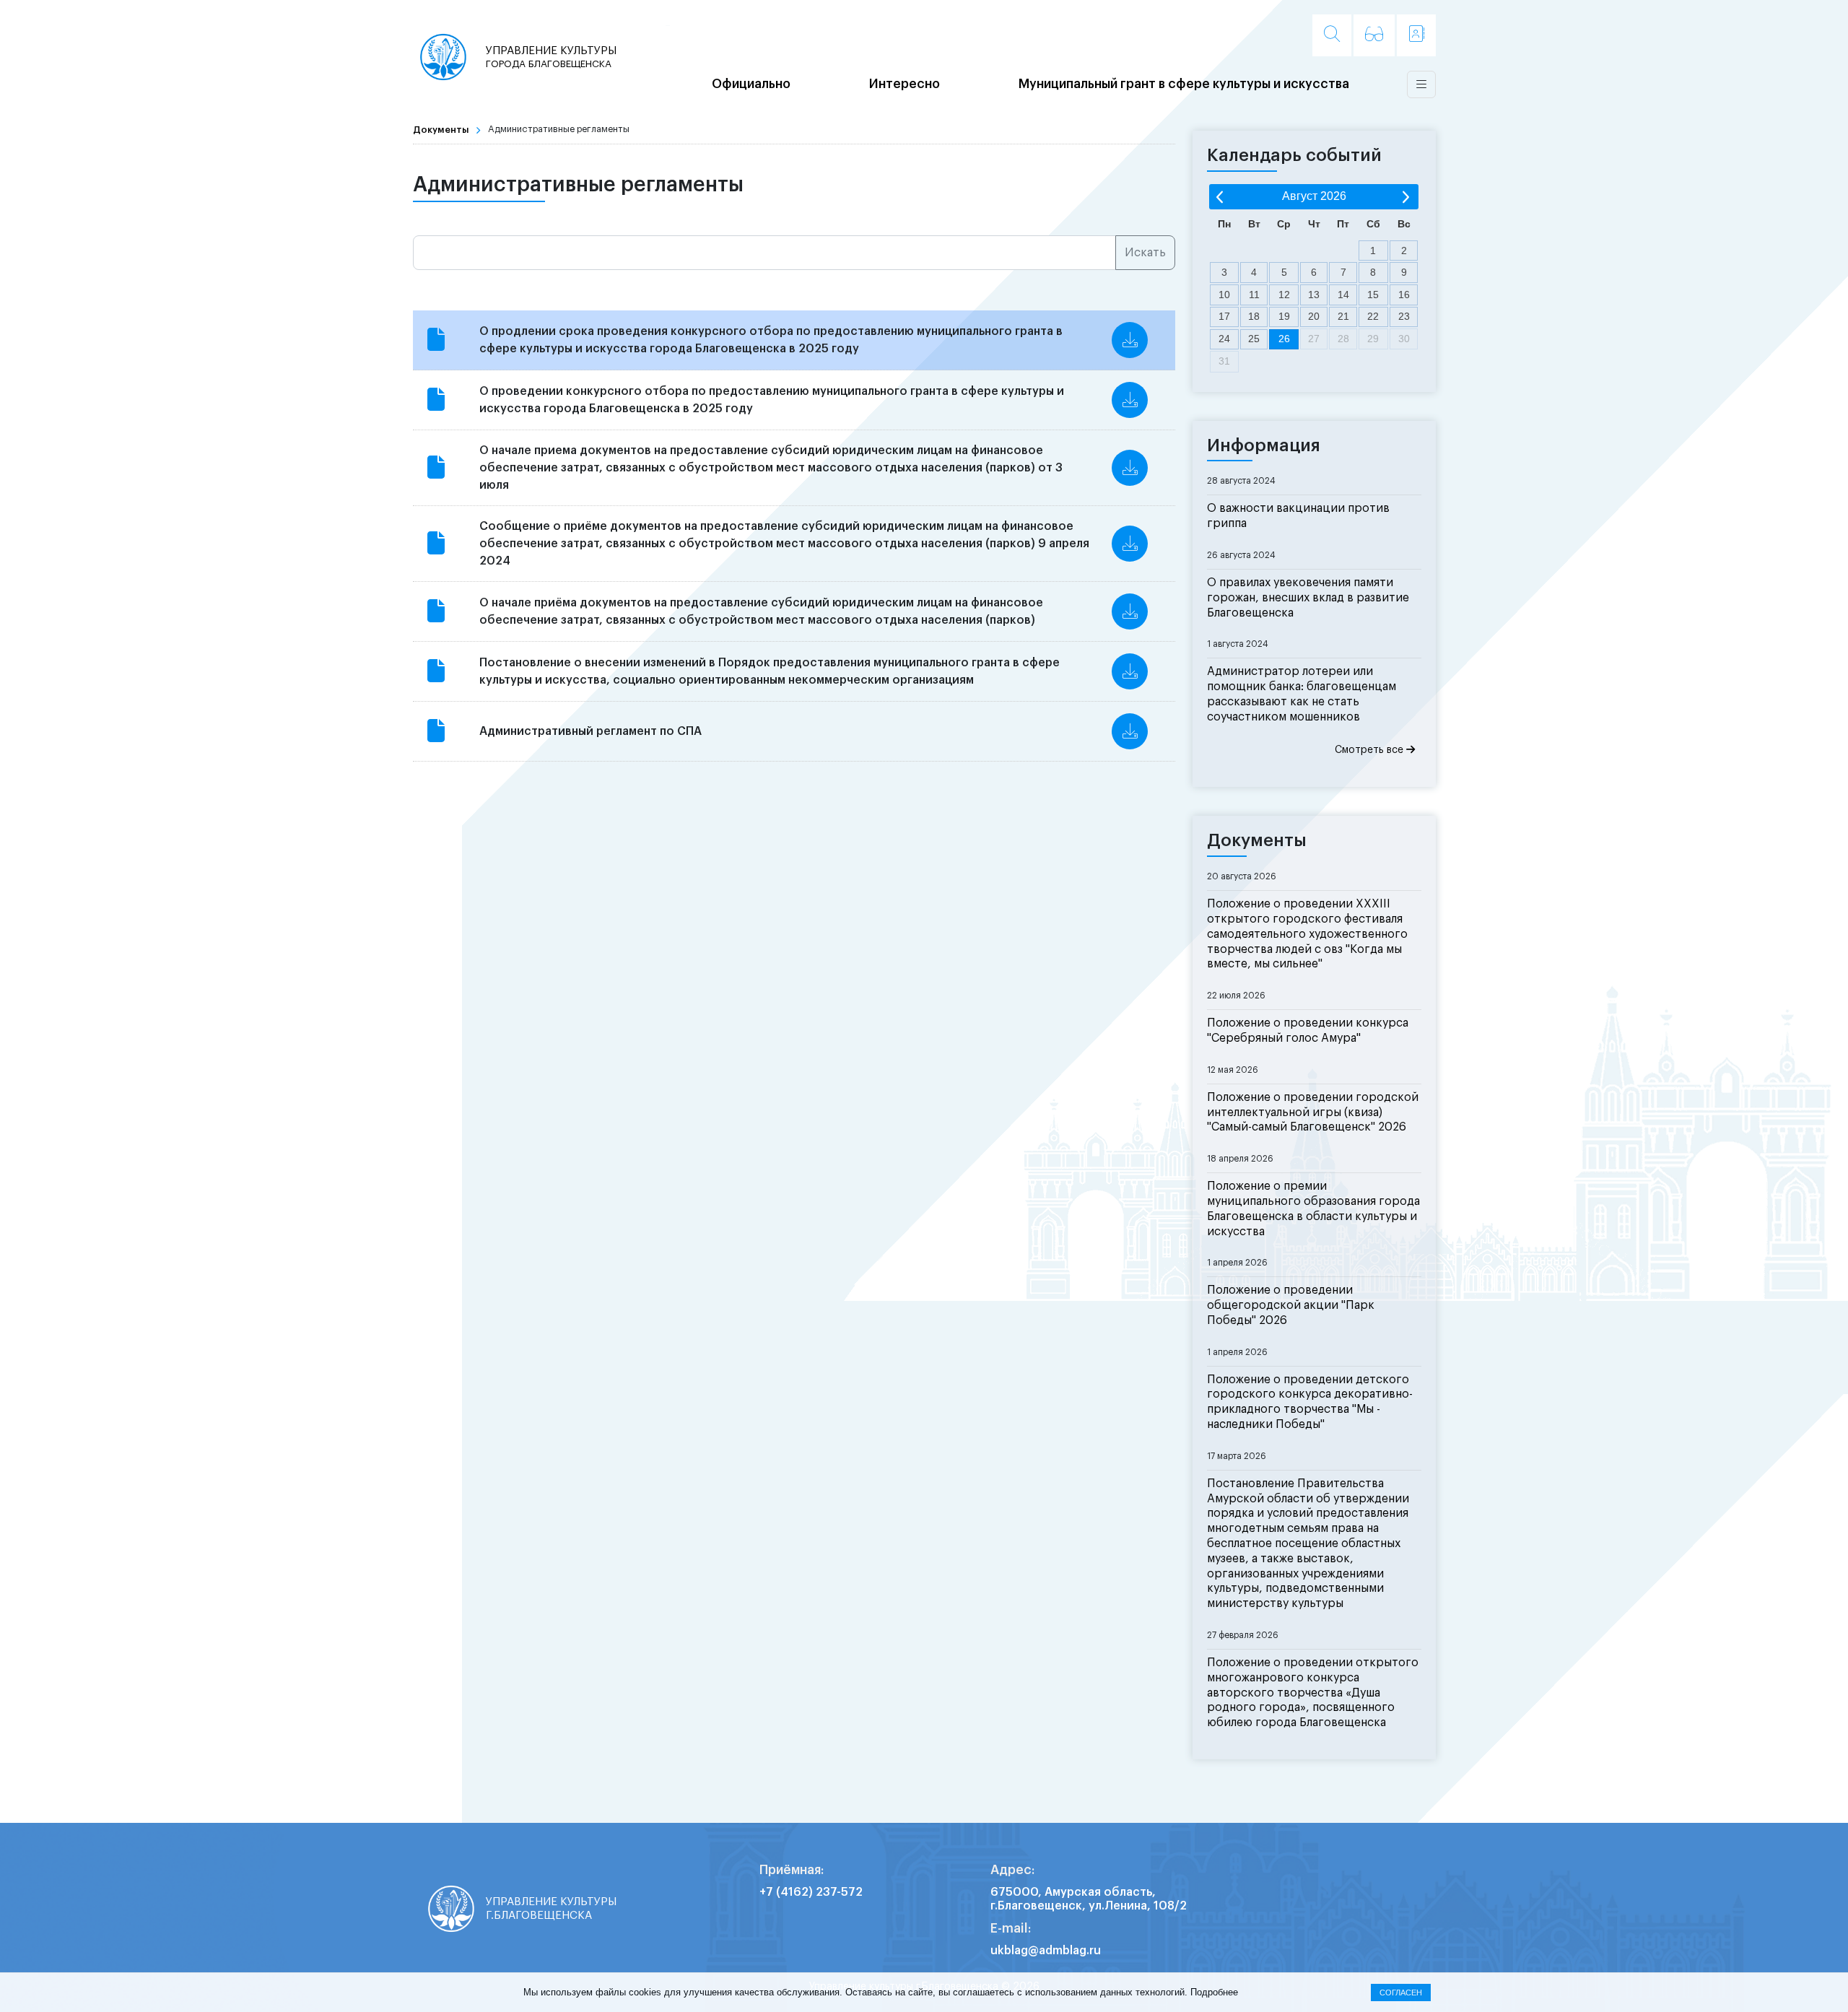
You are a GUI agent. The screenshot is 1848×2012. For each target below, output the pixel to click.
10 (1224, 295)
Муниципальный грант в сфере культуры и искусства (1184, 84)
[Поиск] (1332, 35)
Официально (751, 84)
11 (1254, 295)
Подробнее (1214, 1992)
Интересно (905, 84)
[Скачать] (1130, 340)
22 (1373, 316)
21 (1343, 316)
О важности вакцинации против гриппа (1298, 516)
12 (1284, 295)
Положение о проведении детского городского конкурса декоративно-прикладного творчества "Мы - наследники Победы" (1310, 1402)
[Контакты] (1416, 35)
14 (1343, 295)
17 (1224, 316)
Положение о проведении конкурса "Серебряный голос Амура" (1308, 1031)
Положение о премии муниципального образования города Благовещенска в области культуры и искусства (1313, 1208)
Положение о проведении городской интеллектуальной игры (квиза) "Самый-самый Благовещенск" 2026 (1313, 1112)
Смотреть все (1370, 750)
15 (1373, 295)
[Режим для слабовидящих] (1374, 35)
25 (1254, 339)
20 (1314, 316)
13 (1314, 295)
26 (1284, 339)
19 (1284, 316)
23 (1404, 316)
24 (1224, 339)
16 (1404, 295)
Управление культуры (551, 57)
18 (1254, 316)
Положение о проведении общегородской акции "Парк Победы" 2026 (1291, 1305)
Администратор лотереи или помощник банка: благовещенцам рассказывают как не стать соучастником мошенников (1302, 694)
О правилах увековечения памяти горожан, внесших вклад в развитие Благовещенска (1308, 598)
